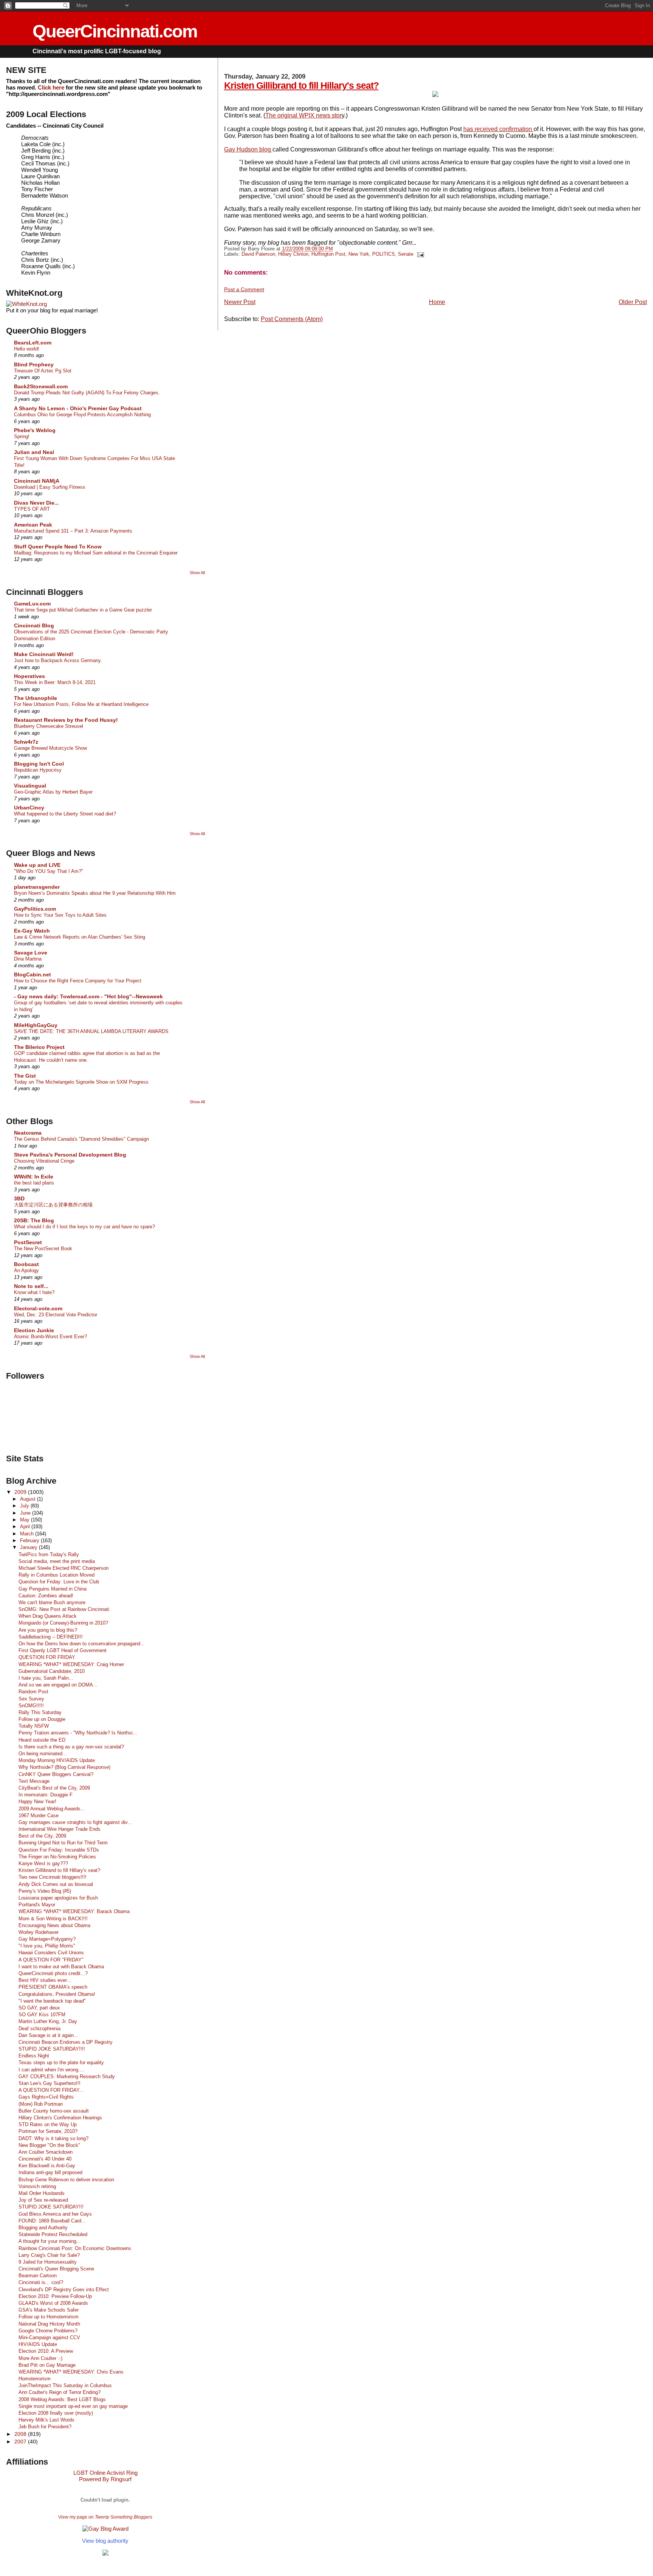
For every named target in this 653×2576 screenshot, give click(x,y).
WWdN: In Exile (34, 1177)
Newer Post (240, 302)
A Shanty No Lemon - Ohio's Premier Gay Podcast (78, 408)
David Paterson (258, 254)
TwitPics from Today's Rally (49, 1554)
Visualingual (30, 786)
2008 (21, 2434)
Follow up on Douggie (42, 1719)
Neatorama (28, 1133)
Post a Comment (244, 289)
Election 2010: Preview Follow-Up (55, 2296)
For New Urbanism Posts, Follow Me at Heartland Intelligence (81, 704)
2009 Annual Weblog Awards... (52, 1809)
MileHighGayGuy (36, 1025)
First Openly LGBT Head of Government (63, 1650)
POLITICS (384, 254)
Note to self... (31, 1286)
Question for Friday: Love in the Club (59, 1582)
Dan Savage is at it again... (48, 2035)
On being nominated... (43, 1754)
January (29, 1547)
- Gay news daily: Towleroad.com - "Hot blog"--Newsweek (88, 996)
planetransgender (37, 887)
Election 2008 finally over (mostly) (56, 2413)
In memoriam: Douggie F (46, 1795)
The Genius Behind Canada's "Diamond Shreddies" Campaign (81, 1139)
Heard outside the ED (42, 1740)
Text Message (34, 1781)
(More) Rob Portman (41, 2104)
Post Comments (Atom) (292, 319)
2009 (21, 1492)
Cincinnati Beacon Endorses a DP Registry (66, 2042)
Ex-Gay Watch (32, 931)
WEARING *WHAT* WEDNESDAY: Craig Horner (71, 1664)
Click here (51, 87)
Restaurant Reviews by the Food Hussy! (66, 720)
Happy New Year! (37, 1802)
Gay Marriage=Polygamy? (47, 1939)
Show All (197, 573)
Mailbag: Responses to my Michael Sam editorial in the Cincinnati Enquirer (96, 553)
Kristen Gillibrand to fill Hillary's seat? (301, 85)
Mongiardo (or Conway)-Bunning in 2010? (63, 1623)
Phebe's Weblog (35, 430)
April (26, 1527)
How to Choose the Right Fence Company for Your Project (78, 981)
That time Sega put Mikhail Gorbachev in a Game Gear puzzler (83, 610)
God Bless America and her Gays (55, 2214)
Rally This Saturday (40, 1712)
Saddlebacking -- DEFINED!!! (51, 1637)
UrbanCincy (29, 808)
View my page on (105, 2517)
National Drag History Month (49, 2324)
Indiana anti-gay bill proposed (50, 2172)
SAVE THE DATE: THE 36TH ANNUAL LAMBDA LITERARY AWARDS (91, 1031)
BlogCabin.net (32, 974)
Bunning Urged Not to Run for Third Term (63, 1843)
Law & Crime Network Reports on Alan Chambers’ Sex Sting (80, 937)
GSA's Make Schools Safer (49, 2310)
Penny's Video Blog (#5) (45, 1891)
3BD (19, 1198)
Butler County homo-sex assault (54, 2111)
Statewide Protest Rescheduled (53, 2234)
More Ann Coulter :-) (40, 2358)
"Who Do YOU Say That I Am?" (49, 871)
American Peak (33, 525)
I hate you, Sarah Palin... (46, 1678)
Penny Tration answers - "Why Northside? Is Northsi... (78, 1733)
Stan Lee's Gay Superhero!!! (50, 2083)
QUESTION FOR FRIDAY (47, 1657)
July (25, 1506)
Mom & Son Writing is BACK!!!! (53, 1919)
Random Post (33, 1692)
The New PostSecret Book (43, 1249)
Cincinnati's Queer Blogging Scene (56, 2269)
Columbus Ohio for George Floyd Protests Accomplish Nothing (82, 415)
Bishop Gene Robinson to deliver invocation (66, 2180)
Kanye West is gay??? (43, 1863)
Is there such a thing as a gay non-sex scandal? (71, 1747)
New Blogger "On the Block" (49, 2145)
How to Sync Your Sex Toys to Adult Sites (60, 915)
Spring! (22, 436)
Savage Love (31, 953)
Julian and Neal (34, 452)
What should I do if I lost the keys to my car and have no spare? (84, 1227)
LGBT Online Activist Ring (105, 2473)
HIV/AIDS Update (38, 2344)
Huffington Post (328, 254)
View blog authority (105, 2541)
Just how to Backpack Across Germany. (58, 660)
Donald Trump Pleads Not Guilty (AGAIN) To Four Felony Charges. (87, 393)
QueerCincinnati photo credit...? (53, 1973)
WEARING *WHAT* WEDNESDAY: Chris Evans (71, 2372)
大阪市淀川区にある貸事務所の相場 (53, 1205)
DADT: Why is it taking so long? (53, 2138)
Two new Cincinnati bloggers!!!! (53, 1877)
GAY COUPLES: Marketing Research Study (67, 2076)
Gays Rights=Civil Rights (46, 2097)
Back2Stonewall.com (41, 386)
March (28, 1534)
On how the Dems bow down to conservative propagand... (82, 1644)
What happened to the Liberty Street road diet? (65, 814)
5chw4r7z (26, 742)
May (26, 1520)
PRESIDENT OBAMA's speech (53, 1987)
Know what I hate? (34, 1292)
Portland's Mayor (37, 1905)
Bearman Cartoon (38, 2276)
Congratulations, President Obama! (57, 1994)
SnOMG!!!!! (31, 1706)
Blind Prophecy (34, 364)
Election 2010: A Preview (46, 2351)
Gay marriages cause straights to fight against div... (75, 1822)
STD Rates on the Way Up (48, 2124)
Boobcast (26, 1264)
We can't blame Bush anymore (52, 1602)
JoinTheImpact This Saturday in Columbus (65, 2385)
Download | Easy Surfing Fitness (50, 487)
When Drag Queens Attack (48, 1616)
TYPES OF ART (32, 509)
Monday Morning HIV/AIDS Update (57, 1760)
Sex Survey (31, 1699)
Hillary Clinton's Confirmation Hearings (60, 2118)
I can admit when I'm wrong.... (51, 2070)
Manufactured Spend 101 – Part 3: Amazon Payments (73, 531)
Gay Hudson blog (248, 149)
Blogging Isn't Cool (39, 764)
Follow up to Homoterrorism (49, 2317)
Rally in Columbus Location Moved (56, 1575)
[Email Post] (419, 254)
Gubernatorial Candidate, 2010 (52, 1671)
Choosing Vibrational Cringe (44, 1161)
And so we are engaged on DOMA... (58, 1685)
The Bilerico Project (39, 1047)
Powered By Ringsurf (105, 2479)
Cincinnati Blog (34, 625)
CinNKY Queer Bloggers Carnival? (56, 1774)
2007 (21, 2442)
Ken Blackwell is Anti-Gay (47, 2166)
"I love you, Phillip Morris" (47, 1946)
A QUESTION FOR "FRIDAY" (51, 1960)
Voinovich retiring (37, 2186)
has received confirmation (498, 129)
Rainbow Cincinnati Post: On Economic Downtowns (75, 2248)
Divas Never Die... (36, 503)
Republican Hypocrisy (38, 770)
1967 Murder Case (39, 1815)
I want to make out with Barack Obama (61, 1967)
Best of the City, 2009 (42, 1836)
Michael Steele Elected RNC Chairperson (63, 1568)
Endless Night (34, 2056)
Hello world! (27, 349)
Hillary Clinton (293, 254)
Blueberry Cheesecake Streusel (49, 726)
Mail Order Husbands (42, 2193)
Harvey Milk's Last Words (46, 2420)
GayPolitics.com (35, 909)
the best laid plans (34, 1183)
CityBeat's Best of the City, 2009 (54, 1788)
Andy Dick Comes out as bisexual (56, 1884)
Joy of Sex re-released (43, 2200)
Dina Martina (28, 959)
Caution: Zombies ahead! (46, 1596)
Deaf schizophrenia (39, 2029)
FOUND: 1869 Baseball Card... (52, 2221)
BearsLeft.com (33, 343)
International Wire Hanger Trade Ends (60, 1829)
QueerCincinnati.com (115, 31)
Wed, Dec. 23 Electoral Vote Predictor (56, 1315)
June (26, 1513)
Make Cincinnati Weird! (44, 654)
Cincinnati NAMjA (37, 481)
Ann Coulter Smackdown (46, 2152)
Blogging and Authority (43, 2228)
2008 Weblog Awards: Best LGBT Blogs (62, 2399)
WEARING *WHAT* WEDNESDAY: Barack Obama (74, 1911)
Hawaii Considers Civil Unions (51, 1953)
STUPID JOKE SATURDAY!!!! (52, 2049)
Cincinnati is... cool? (41, 2282)
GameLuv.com (32, 604)
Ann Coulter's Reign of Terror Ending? (60, 2392)
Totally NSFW (34, 1726)
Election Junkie (34, 1330)
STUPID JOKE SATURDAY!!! (51, 2207)
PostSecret (28, 1242)
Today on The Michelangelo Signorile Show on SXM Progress (81, 1082)
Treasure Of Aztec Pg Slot (43, 371)
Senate (406, 254)
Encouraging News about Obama (54, 1925)
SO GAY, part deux (39, 2008)
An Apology (26, 1270)
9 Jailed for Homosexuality (48, 2262)
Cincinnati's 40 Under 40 (45, 2159)
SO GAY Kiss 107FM (42, 2015)
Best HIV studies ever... (45, 1980)
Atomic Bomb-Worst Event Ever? (50, 1337)
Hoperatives (29, 676)
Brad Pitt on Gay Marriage (47, 2365)
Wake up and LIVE (37, 865)
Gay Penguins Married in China (53, 1589)
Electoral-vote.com (38, 1308)
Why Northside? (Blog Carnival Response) (64, 1767)
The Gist (25, 1076)
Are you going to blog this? (48, 1630)
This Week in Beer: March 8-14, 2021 (55, 682)
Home (437, 302)
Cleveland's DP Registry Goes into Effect (64, 2290)
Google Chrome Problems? (48, 2331)
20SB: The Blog (34, 1220)
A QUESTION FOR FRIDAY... (51, 2090)
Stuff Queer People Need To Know (58, 547)
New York (359, 254)
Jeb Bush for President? (45, 2427)
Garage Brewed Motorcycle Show (50, 748)
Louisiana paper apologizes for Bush (58, 1898)
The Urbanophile (36, 698)
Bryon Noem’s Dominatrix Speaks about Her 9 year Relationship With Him (95, 893)
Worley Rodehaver (39, 1932)
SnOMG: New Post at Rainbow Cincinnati (64, 1609)
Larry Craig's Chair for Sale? (49, 2255)
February (30, 1541)
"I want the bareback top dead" (52, 2001)
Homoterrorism (35, 2379)
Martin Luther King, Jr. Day (48, 2021)
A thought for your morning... (50, 2241)
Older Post (633, 302)
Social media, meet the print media (57, 1561)
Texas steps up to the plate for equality (61, 2062)
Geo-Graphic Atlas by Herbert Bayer (53, 792)
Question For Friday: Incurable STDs (59, 1850)
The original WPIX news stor (303, 115)
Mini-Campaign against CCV (49, 2337)
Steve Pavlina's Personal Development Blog (70, 1155)
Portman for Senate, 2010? (48, 2131)
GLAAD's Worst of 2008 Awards (53, 2303)
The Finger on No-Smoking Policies (57, 1857)
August (29, 1499)
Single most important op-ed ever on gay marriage (73, 2406)
